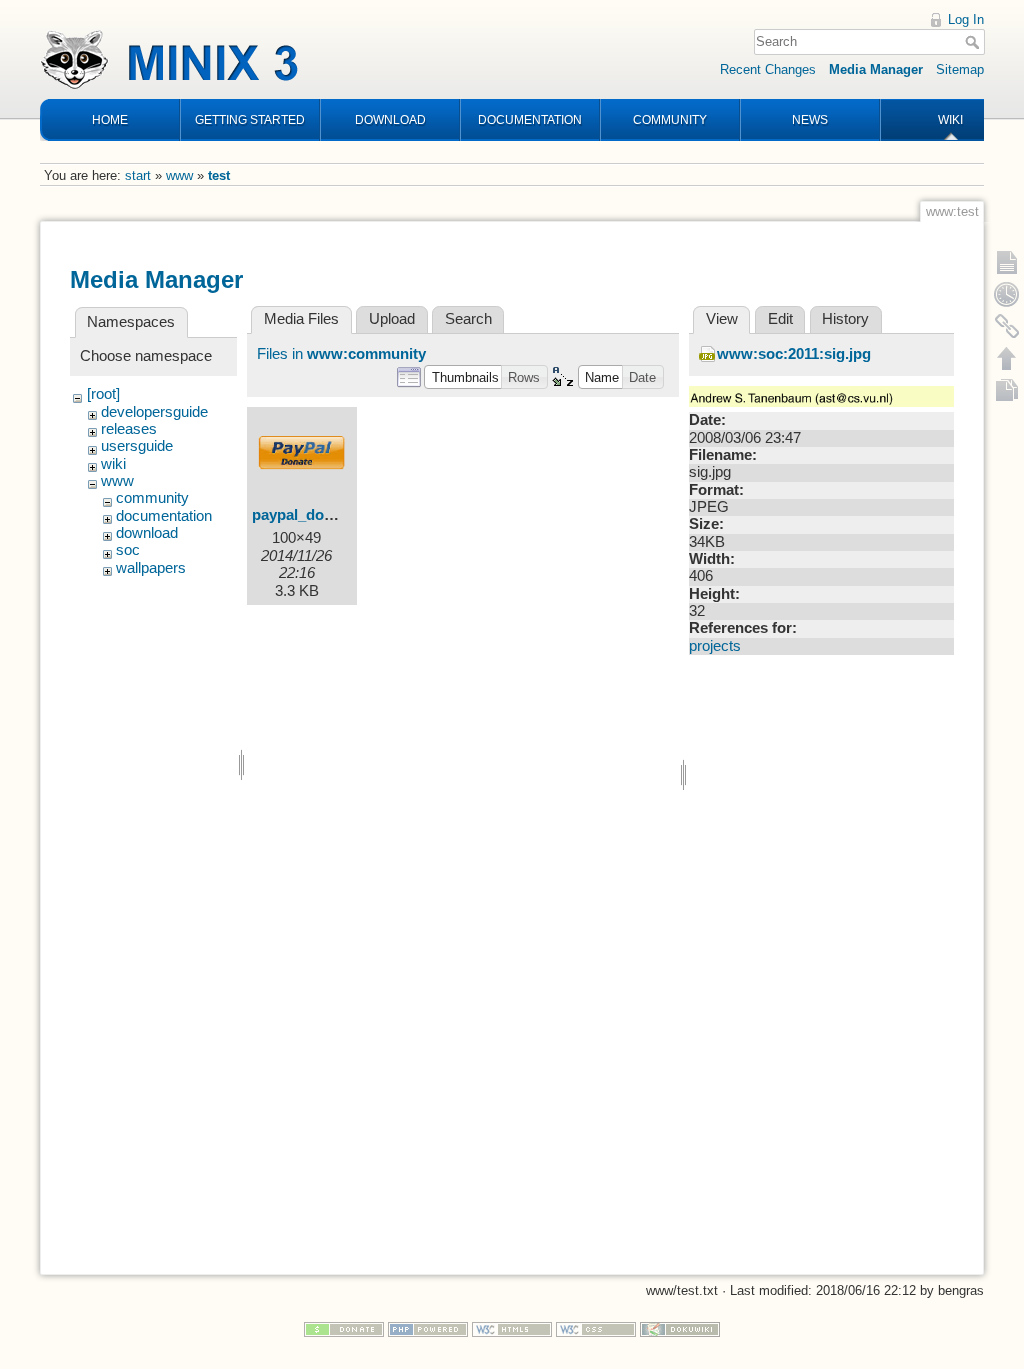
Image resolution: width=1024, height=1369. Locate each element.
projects (715, 646)
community (152, 498)
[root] (103, 394)
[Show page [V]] (1007, 262)
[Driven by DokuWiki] (680, 1328)
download (147, 533)
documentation (164, 516)
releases (129, 429)
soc (128, 550)
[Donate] (344, 1328)
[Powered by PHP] (428, 1328)
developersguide (154, 412)
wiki (113, 464)
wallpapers (151, 568)
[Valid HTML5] (512, 1328)
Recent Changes (768, 69)
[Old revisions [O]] (1007, 294)
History (845, 319)
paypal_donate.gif (314, 515)
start (138, 175)
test (219, 175)
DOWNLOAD (390, 120)
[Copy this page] (1007, 390)
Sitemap (960, 69)
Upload (392, 319)
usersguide (137, 446)
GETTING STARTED (250, 120)
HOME (110, 120)
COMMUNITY (670, 120)
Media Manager (876, 69)
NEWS (810, 120)
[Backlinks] (1007, 326)
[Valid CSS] (596, 1328)
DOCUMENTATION (530, 120)
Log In (966, 19)
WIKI (950, 120)
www (179, 175)
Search (974, 42)
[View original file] (821, 396)
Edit (780, 319)
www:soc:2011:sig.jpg (794, 354)
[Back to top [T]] (1007, 358)
